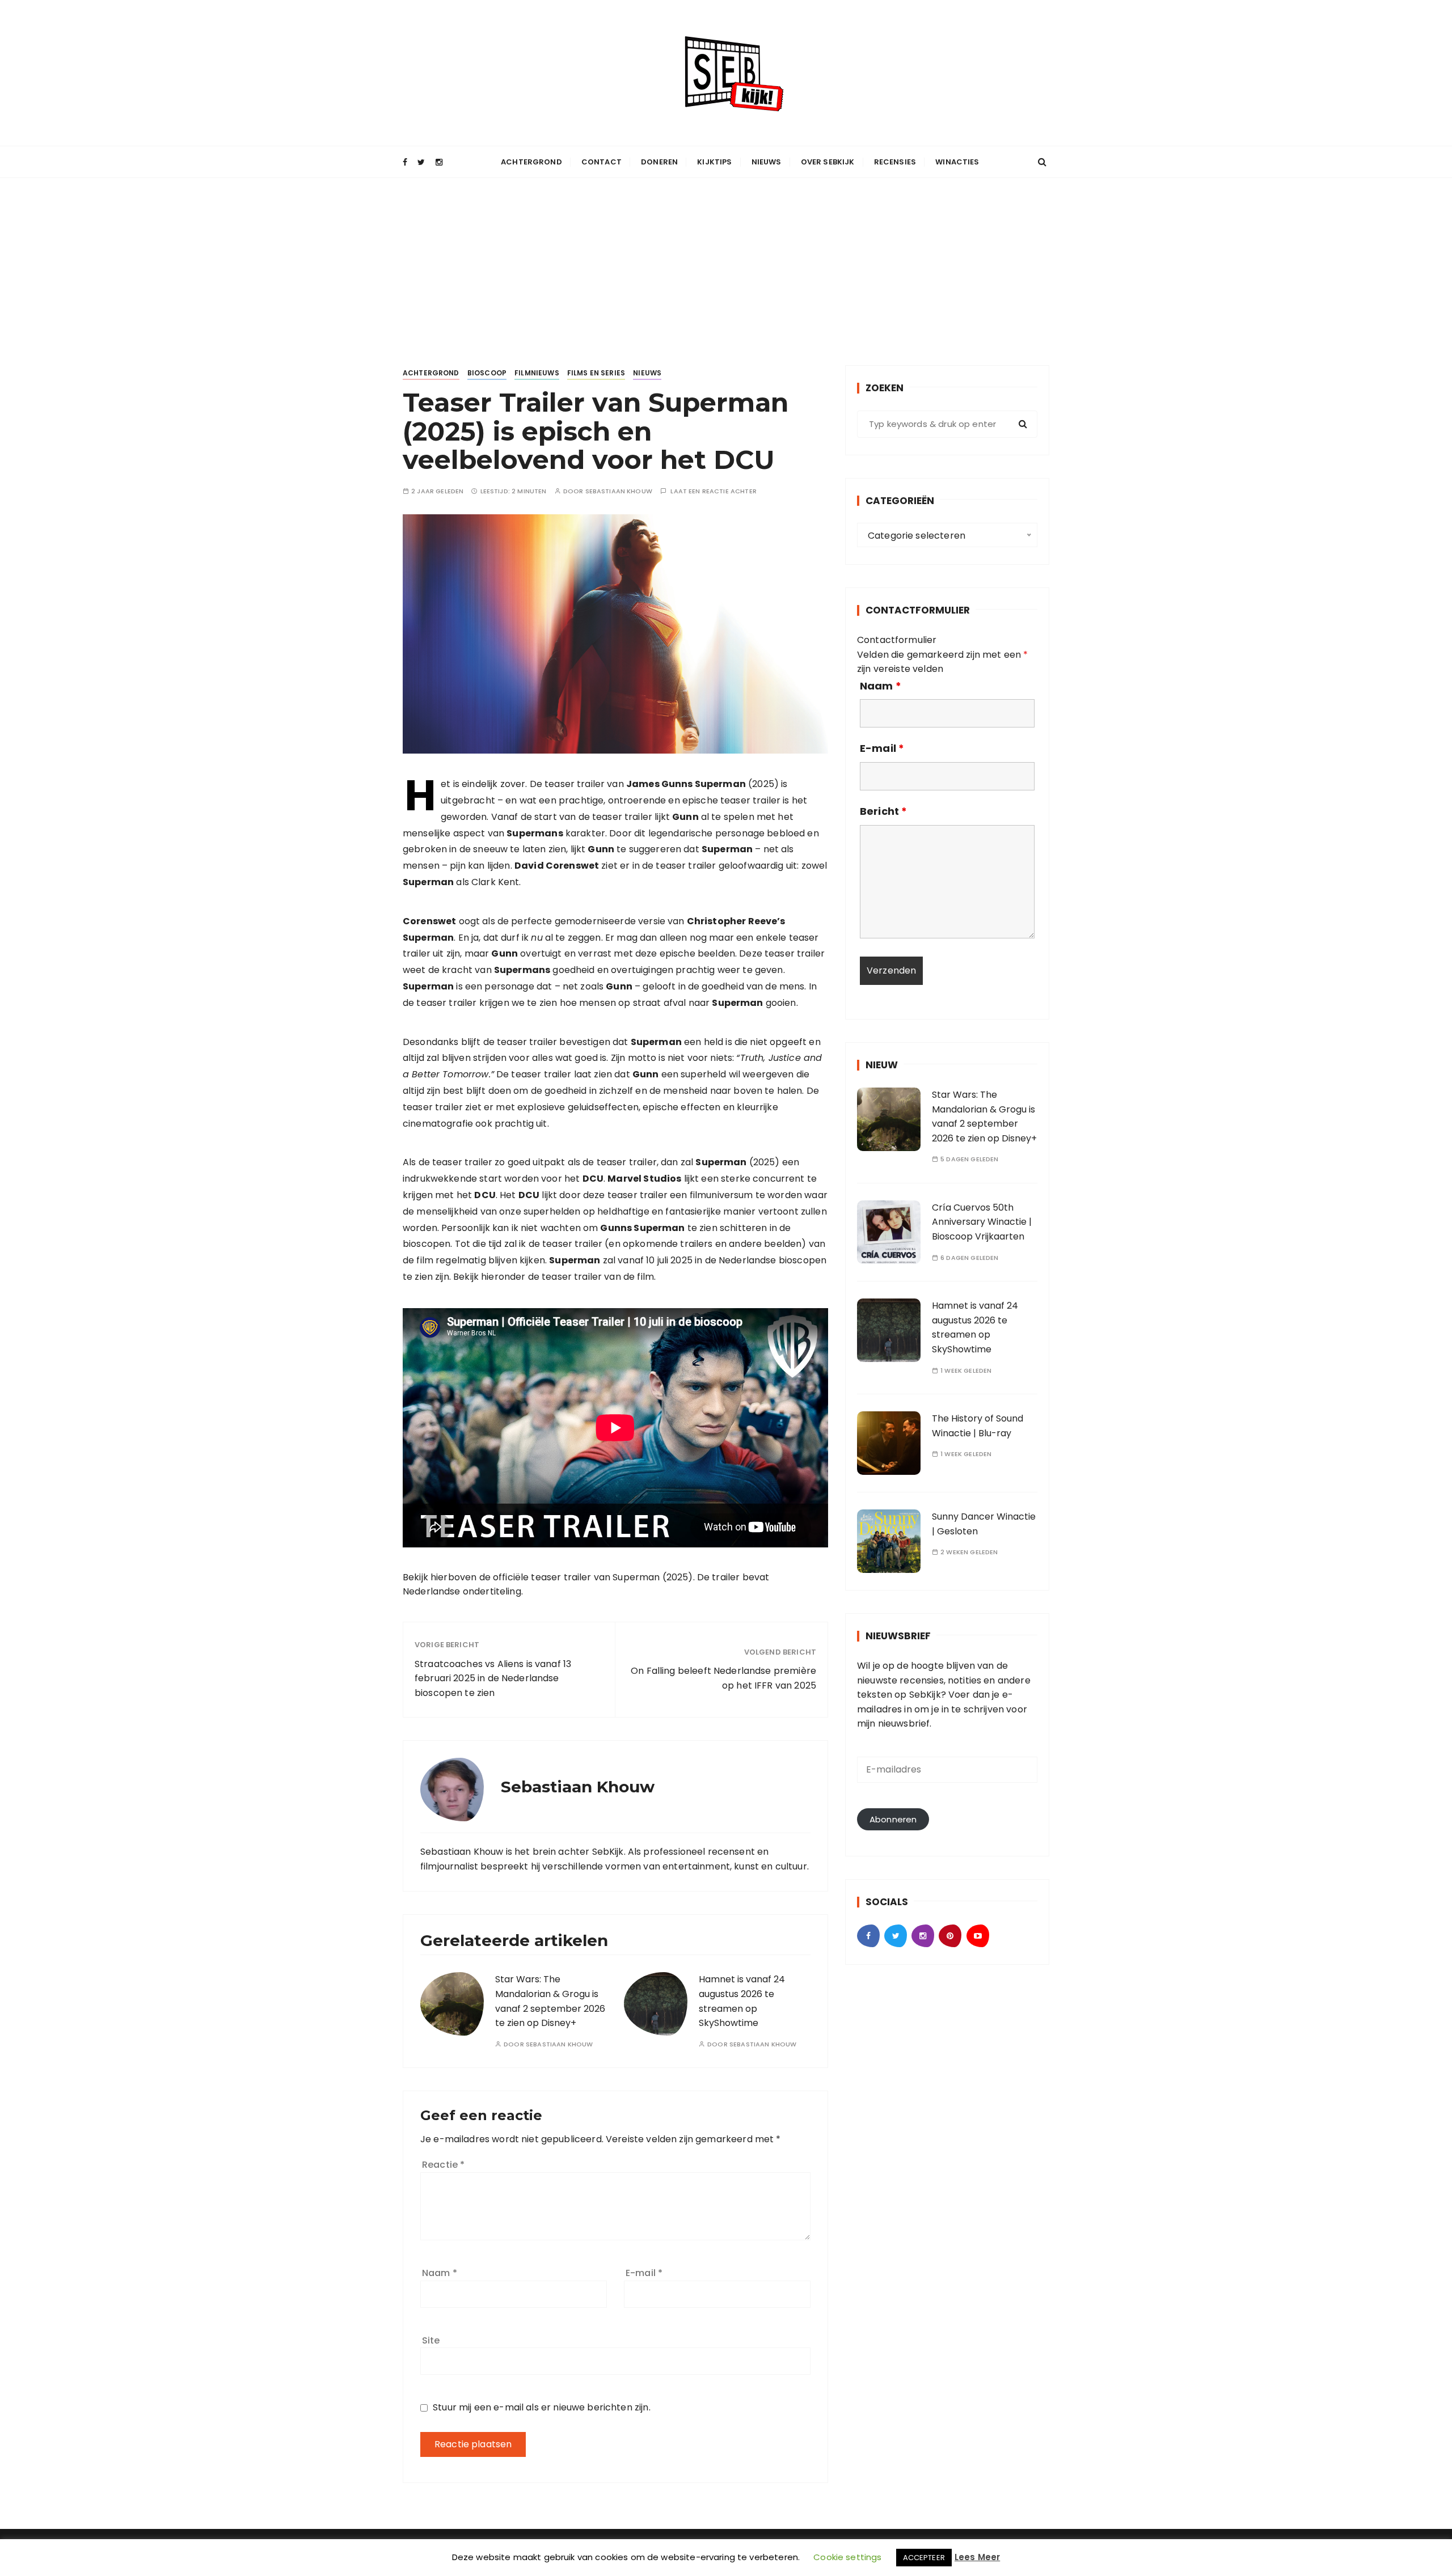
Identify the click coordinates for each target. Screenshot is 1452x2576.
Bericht (883, 811)
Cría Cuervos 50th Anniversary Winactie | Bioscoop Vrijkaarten (982, 1222)
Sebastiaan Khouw (619, 491)
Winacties (957, 162)
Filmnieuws (537, 373)
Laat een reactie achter (713, 491)
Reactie (443, 2165)
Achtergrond (531, 162)
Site (431, 2340)
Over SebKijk (828, 162)
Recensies (895, 162)
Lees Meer (977, 2557)
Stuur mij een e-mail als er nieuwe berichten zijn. (542, 2407)
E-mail (644, 2273)
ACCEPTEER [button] (924, 2558)
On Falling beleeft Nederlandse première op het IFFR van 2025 (723, 1678)
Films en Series (596, 373)
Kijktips (714, 162)
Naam (440, 2273)
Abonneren (893, 1819)
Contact (602, 162)
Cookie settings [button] (847, 2557)
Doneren (659, 162)
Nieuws (767, 162)
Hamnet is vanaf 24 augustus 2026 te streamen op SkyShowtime (975, 1327)
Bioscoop (487, 373)
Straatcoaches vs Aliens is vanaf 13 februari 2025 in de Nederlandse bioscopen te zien (493, 1678)
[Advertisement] (726, 263)
